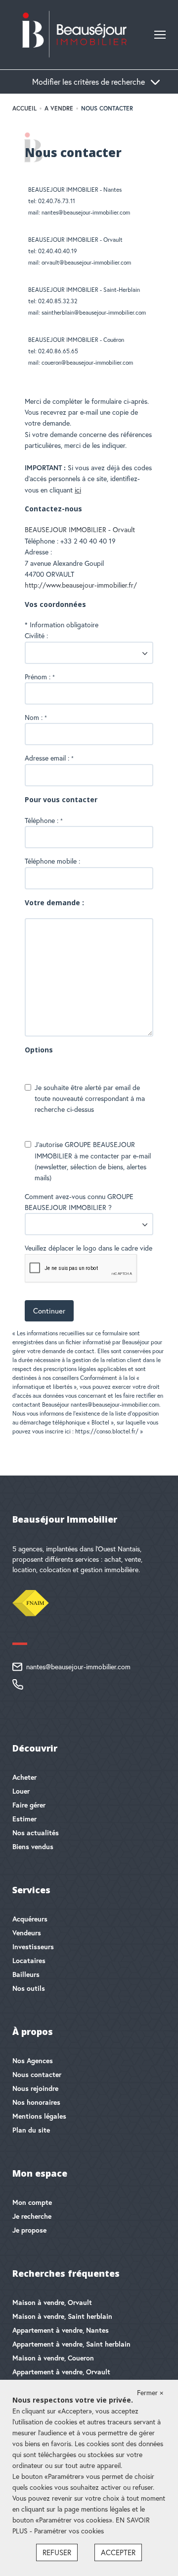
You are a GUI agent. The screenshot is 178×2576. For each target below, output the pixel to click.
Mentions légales (39, 2116)
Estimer (24, 1819)
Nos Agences (33, 2061)
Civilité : (36, 636)
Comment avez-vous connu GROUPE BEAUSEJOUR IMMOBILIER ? (79, 1202)
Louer (21, 1791)
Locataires (29, 1961)
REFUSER (57, 2552)
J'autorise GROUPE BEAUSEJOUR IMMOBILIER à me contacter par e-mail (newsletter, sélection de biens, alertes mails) (93, 1161)
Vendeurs (27, 1933)
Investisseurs (33, 1947)
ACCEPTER (118, 2552)
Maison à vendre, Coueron (53, 2358)
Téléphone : (44, 821)
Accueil (24, 108)
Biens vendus (33, 1847)
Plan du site (31, 2130)
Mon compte (32, 2202)
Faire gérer (29, 1805)
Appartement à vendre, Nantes (61, 2330)
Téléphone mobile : (53, 861)
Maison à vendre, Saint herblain (62, 2316)
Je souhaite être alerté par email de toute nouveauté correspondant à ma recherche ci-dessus (90, 1099)
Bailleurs (26, 1974)
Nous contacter (37, 2075)
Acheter (24, 1777)
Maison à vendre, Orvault (52, 2302)
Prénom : (40, 677)
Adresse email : (49, 758)
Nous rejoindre (35, 2088)
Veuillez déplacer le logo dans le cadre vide (89, 1248)
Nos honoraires (36, 2102)
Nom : (36, 717)
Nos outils (29, 1988)
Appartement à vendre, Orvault (61, 2372)
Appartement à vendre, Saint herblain (71, 2344)
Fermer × (150, 2393)
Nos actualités (36, 1833)
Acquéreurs (30, 1919)
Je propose (29, 2230)
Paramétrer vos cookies (69, 2531)
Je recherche (32, 2216)
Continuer (49, 1311)
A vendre (59, 108)
